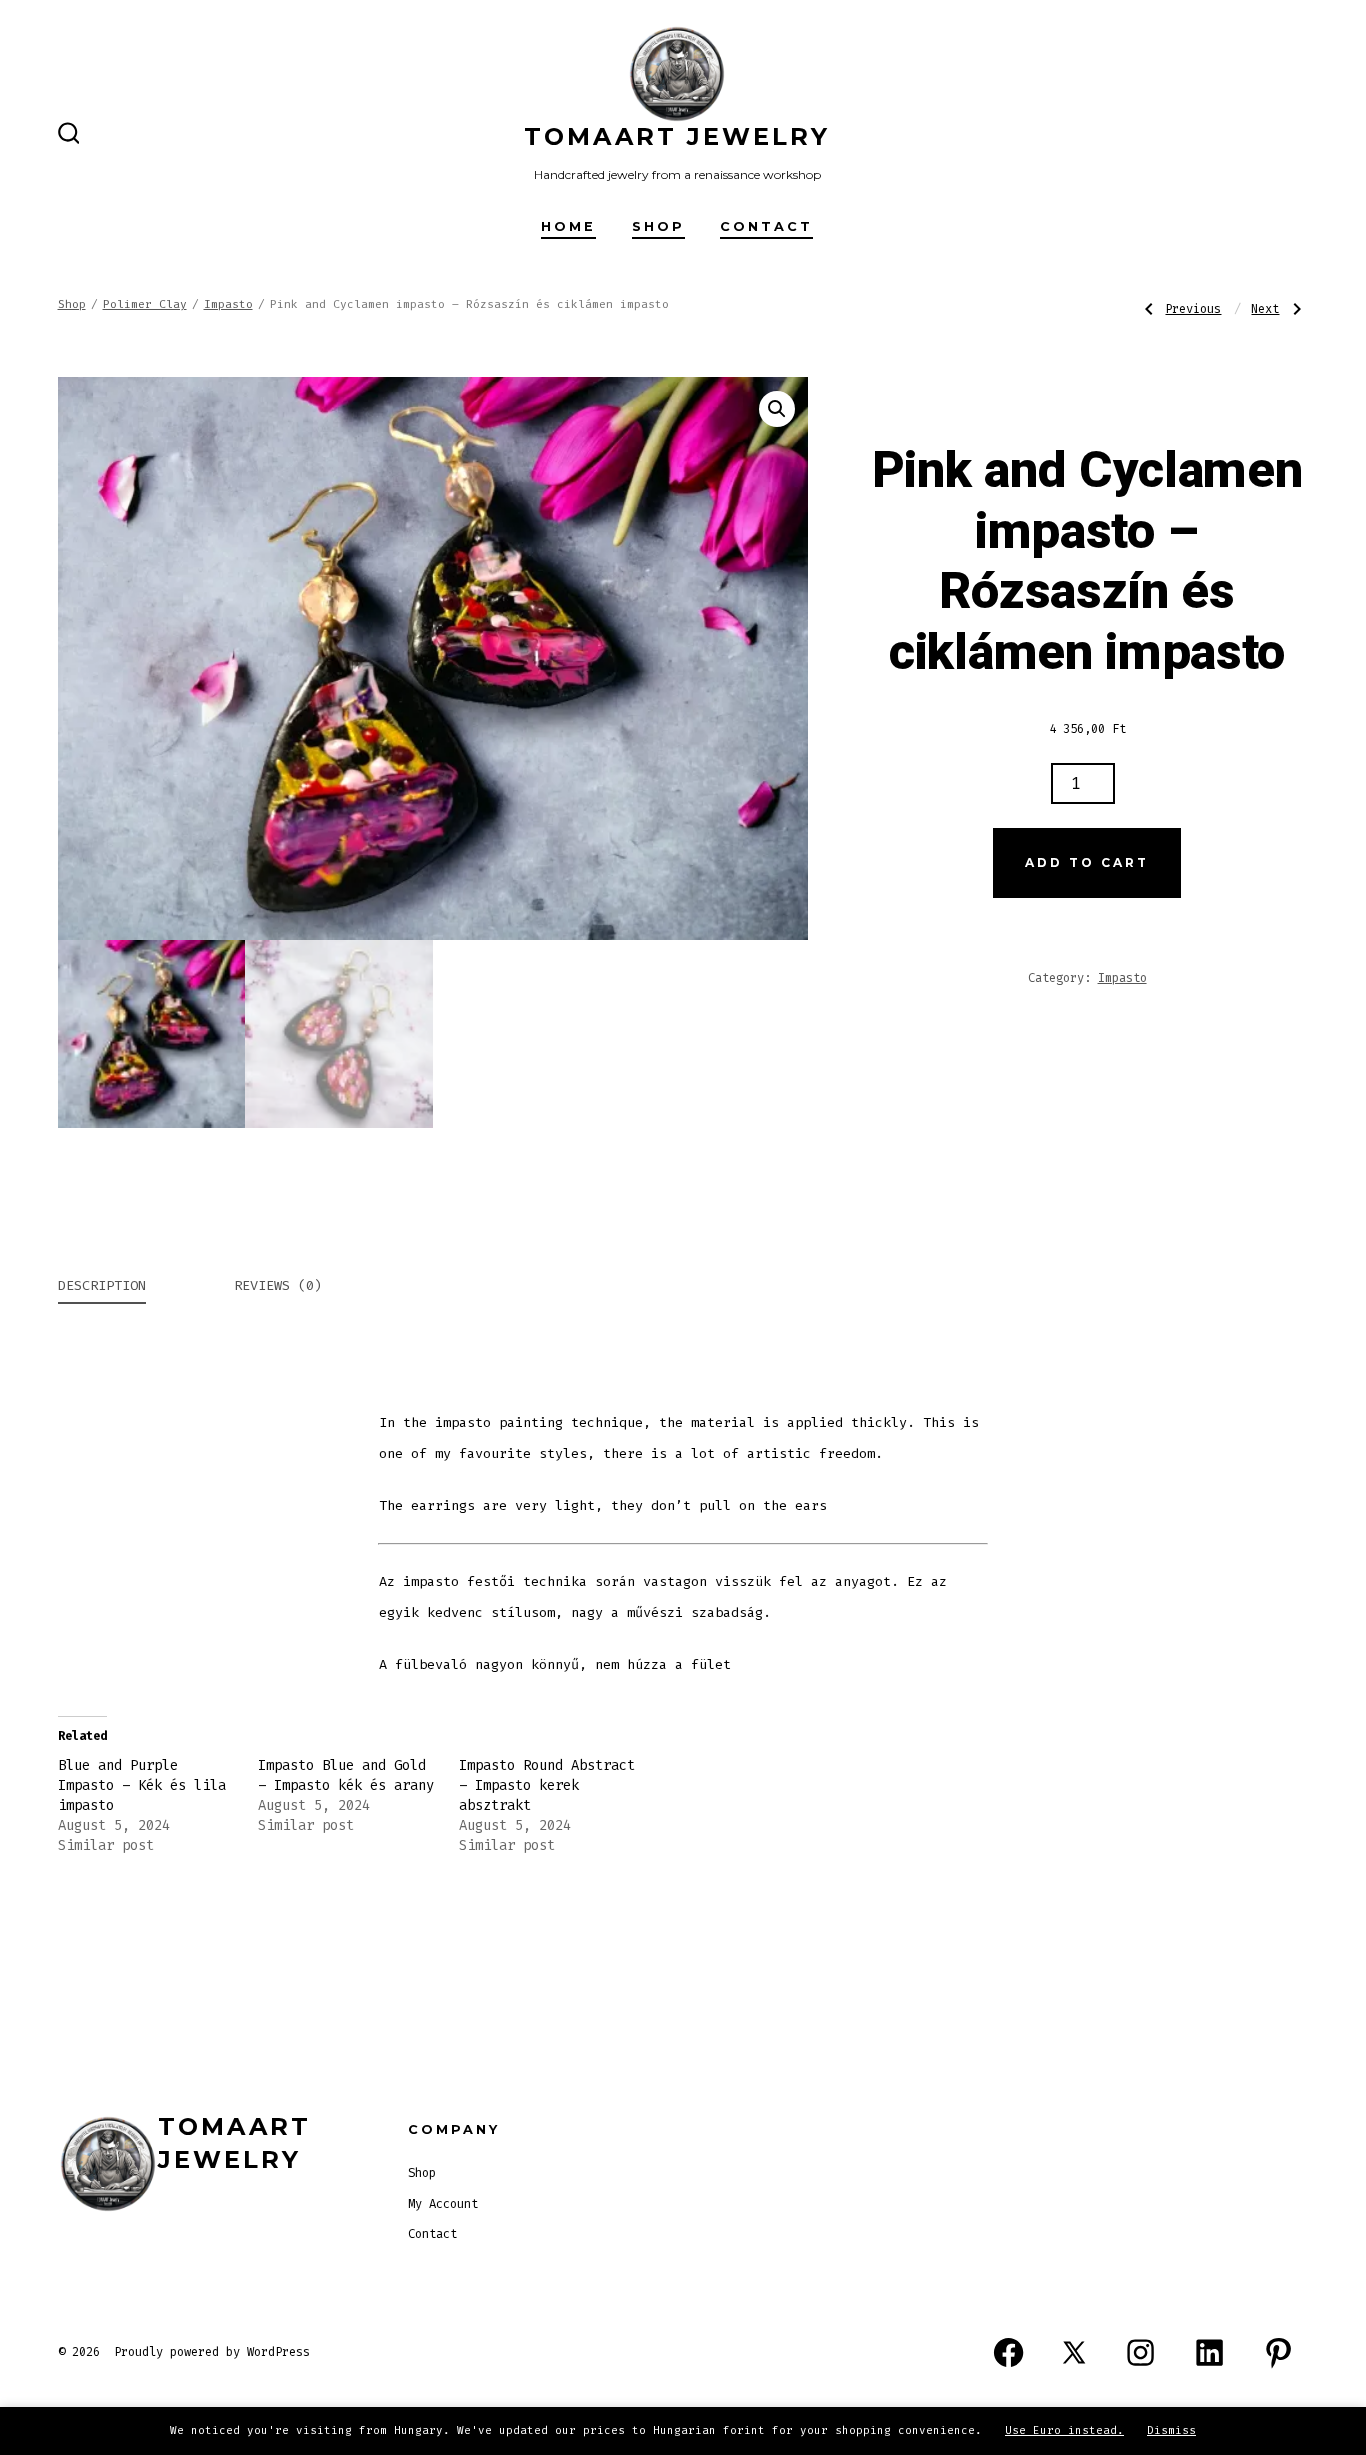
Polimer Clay (145, 304)
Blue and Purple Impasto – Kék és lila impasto (142, 1785)
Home (568, 226)
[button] (777, 409)
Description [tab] (102, 1285)
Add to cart (1087, 862)
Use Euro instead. (1064, 2430)
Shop (658, 226)
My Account (443, 2204)
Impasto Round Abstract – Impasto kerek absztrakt (547, 1785)
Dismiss (1171, 2430)
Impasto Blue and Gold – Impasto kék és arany (346, 1775)
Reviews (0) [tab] (278, 1285)
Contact (766, 226)
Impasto (228, 304)
